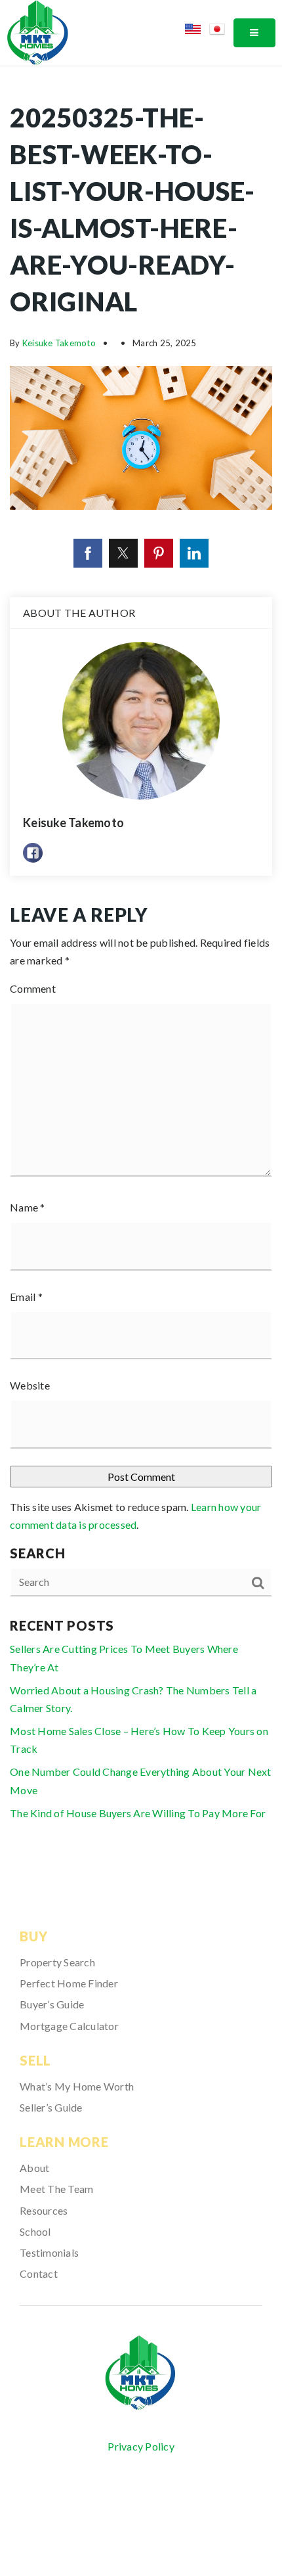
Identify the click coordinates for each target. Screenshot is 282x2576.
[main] (141, 970)
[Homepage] (141, 2373)
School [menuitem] (35, 2231)
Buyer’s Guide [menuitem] (52, 2004)
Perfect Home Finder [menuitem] (69, 1983)
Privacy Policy (141, 2446)
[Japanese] (221, 31)
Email (26, 1297)
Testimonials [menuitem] (49, 2252)
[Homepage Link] (38, 31)
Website (30, 1385)
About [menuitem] (34, 2168)
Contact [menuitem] (39, 2273)
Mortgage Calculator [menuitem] (69, 2026)
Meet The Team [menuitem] (56, 2189)
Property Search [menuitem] (57, 1962)
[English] (197, 31)
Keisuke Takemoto (59, 343)
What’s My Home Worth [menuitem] (77, 2086)
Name (28, 1207)
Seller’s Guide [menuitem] (51, 2107)
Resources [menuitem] (44, 2210)
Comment (33, 988)
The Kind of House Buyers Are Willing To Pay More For (138, 1813)
